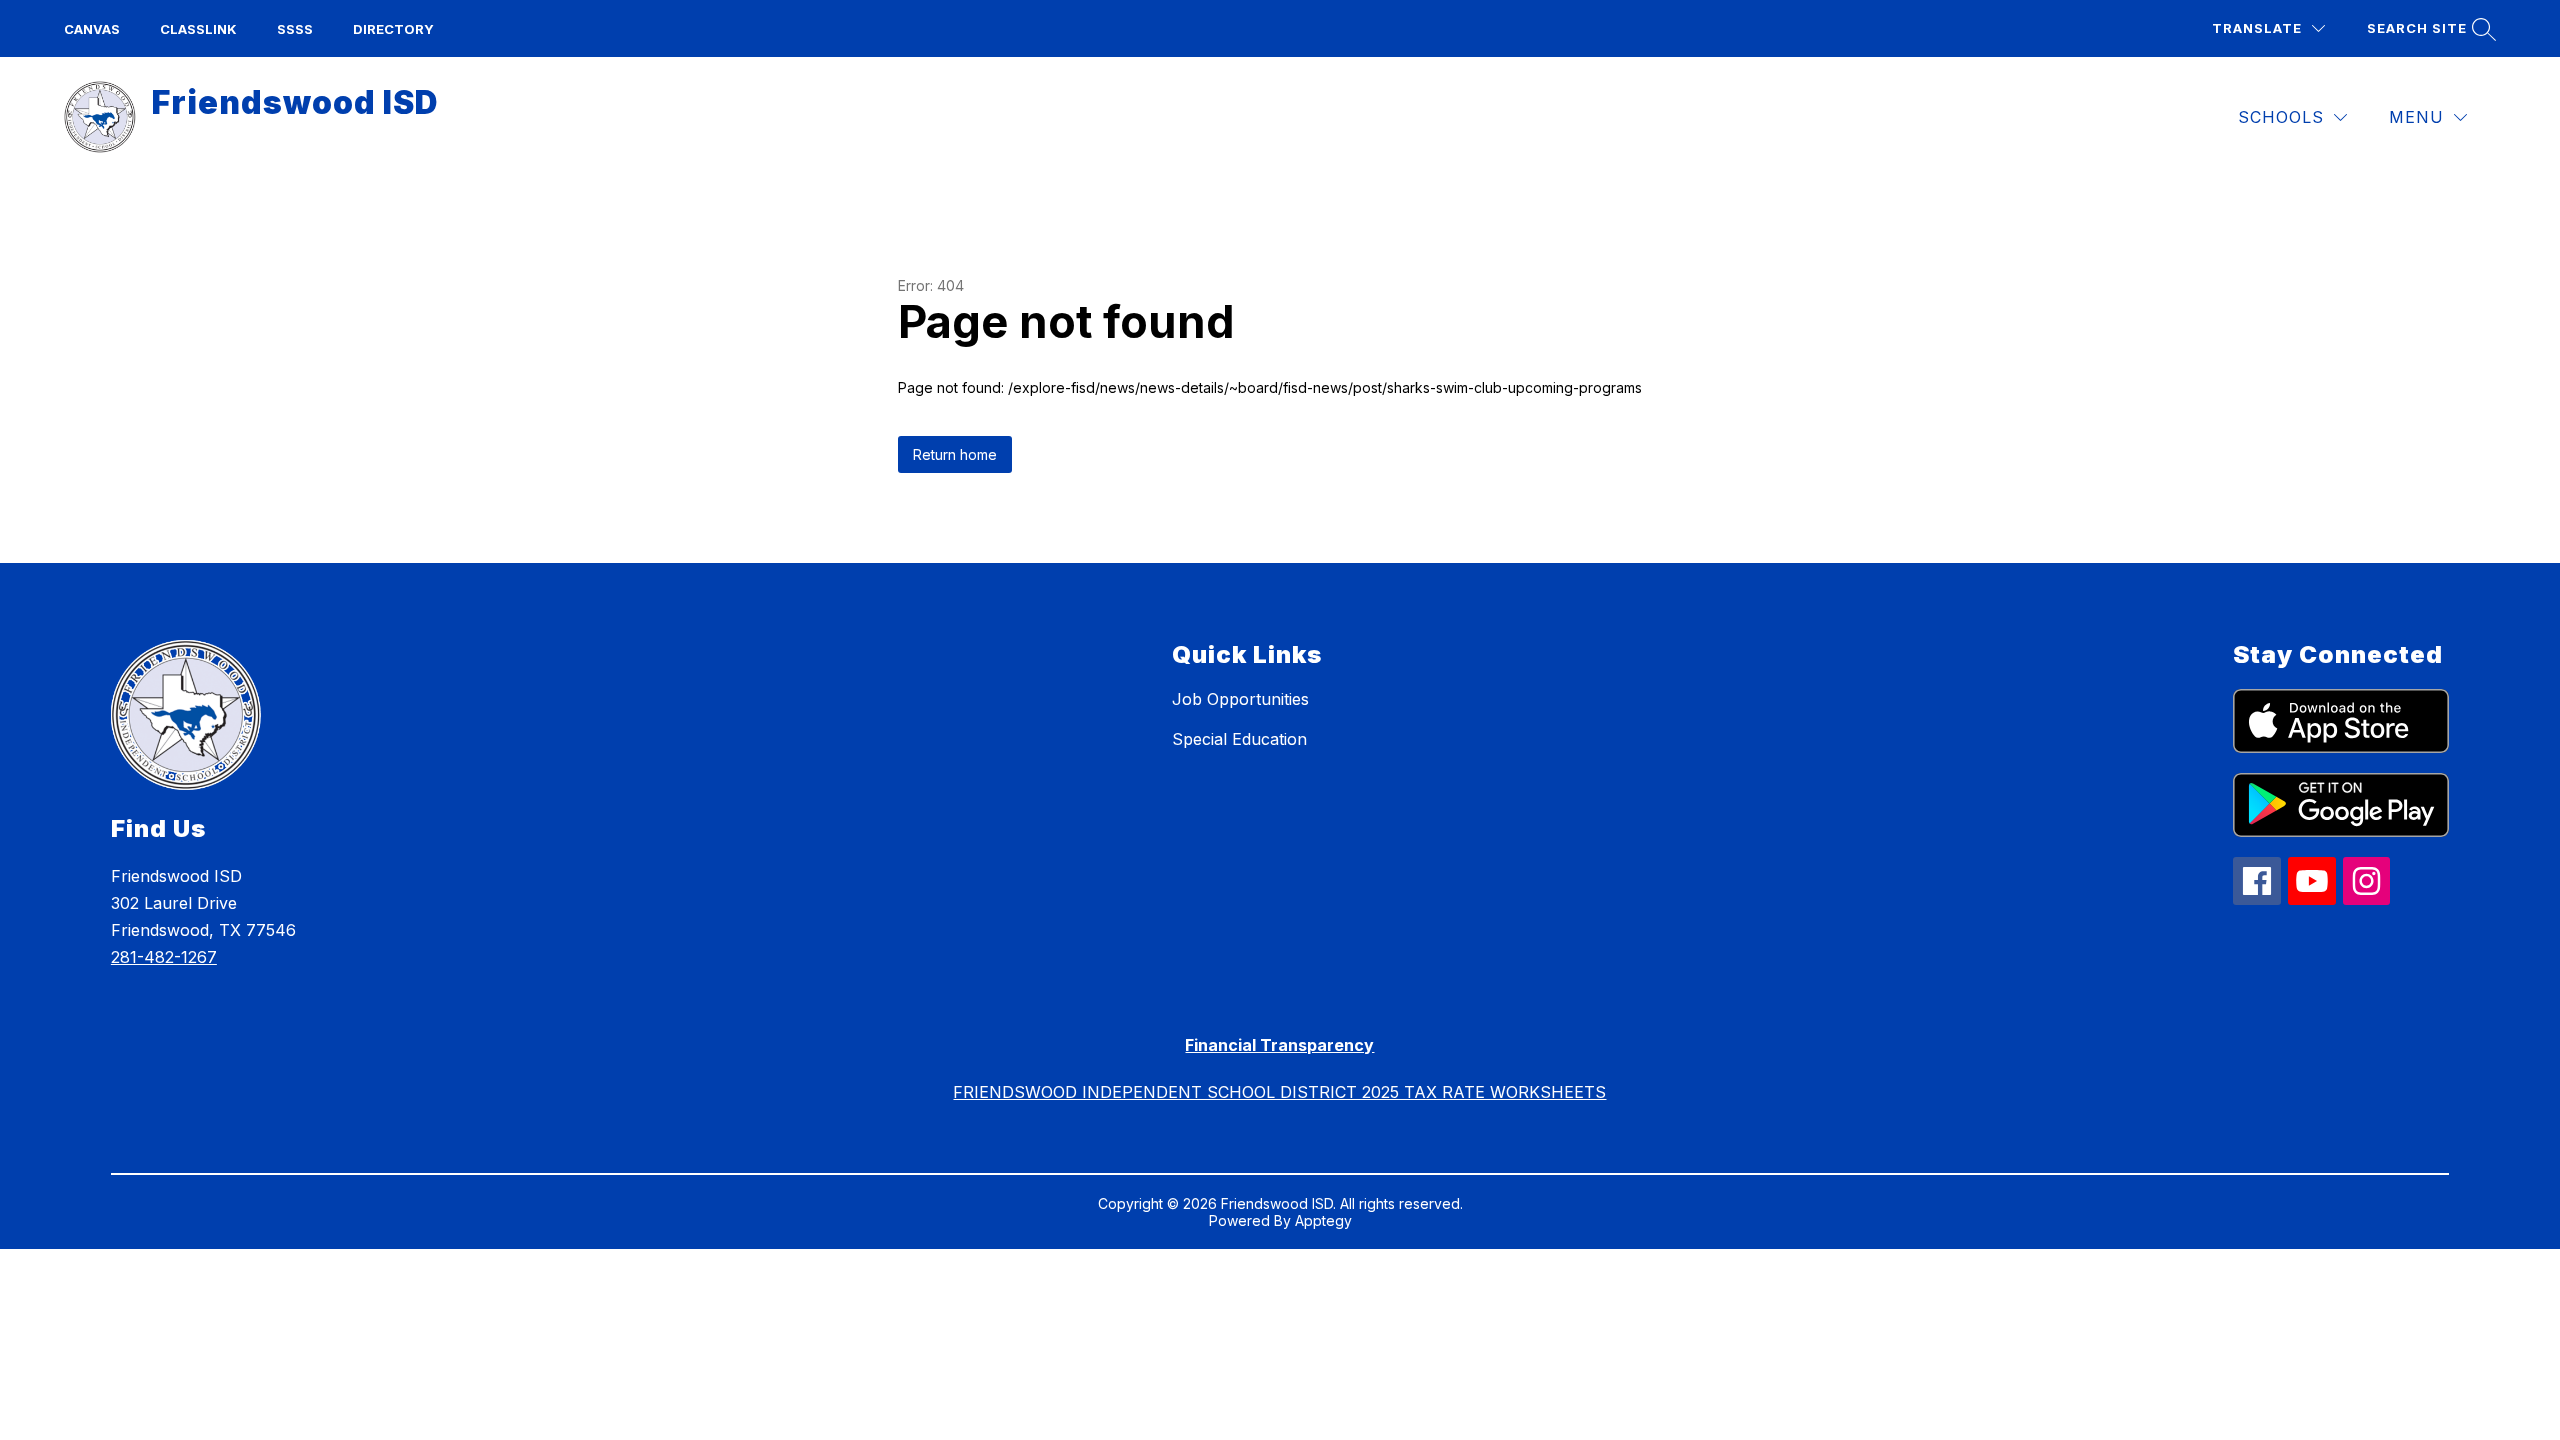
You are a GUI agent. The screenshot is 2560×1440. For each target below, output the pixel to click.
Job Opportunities (1240, 699)
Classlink (198, 29)
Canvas (92, 29)
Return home (955, 454)
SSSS (295, 29)
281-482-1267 (164, 957)
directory (393, 29)
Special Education (1239, 739)
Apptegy (1323, 1220)
